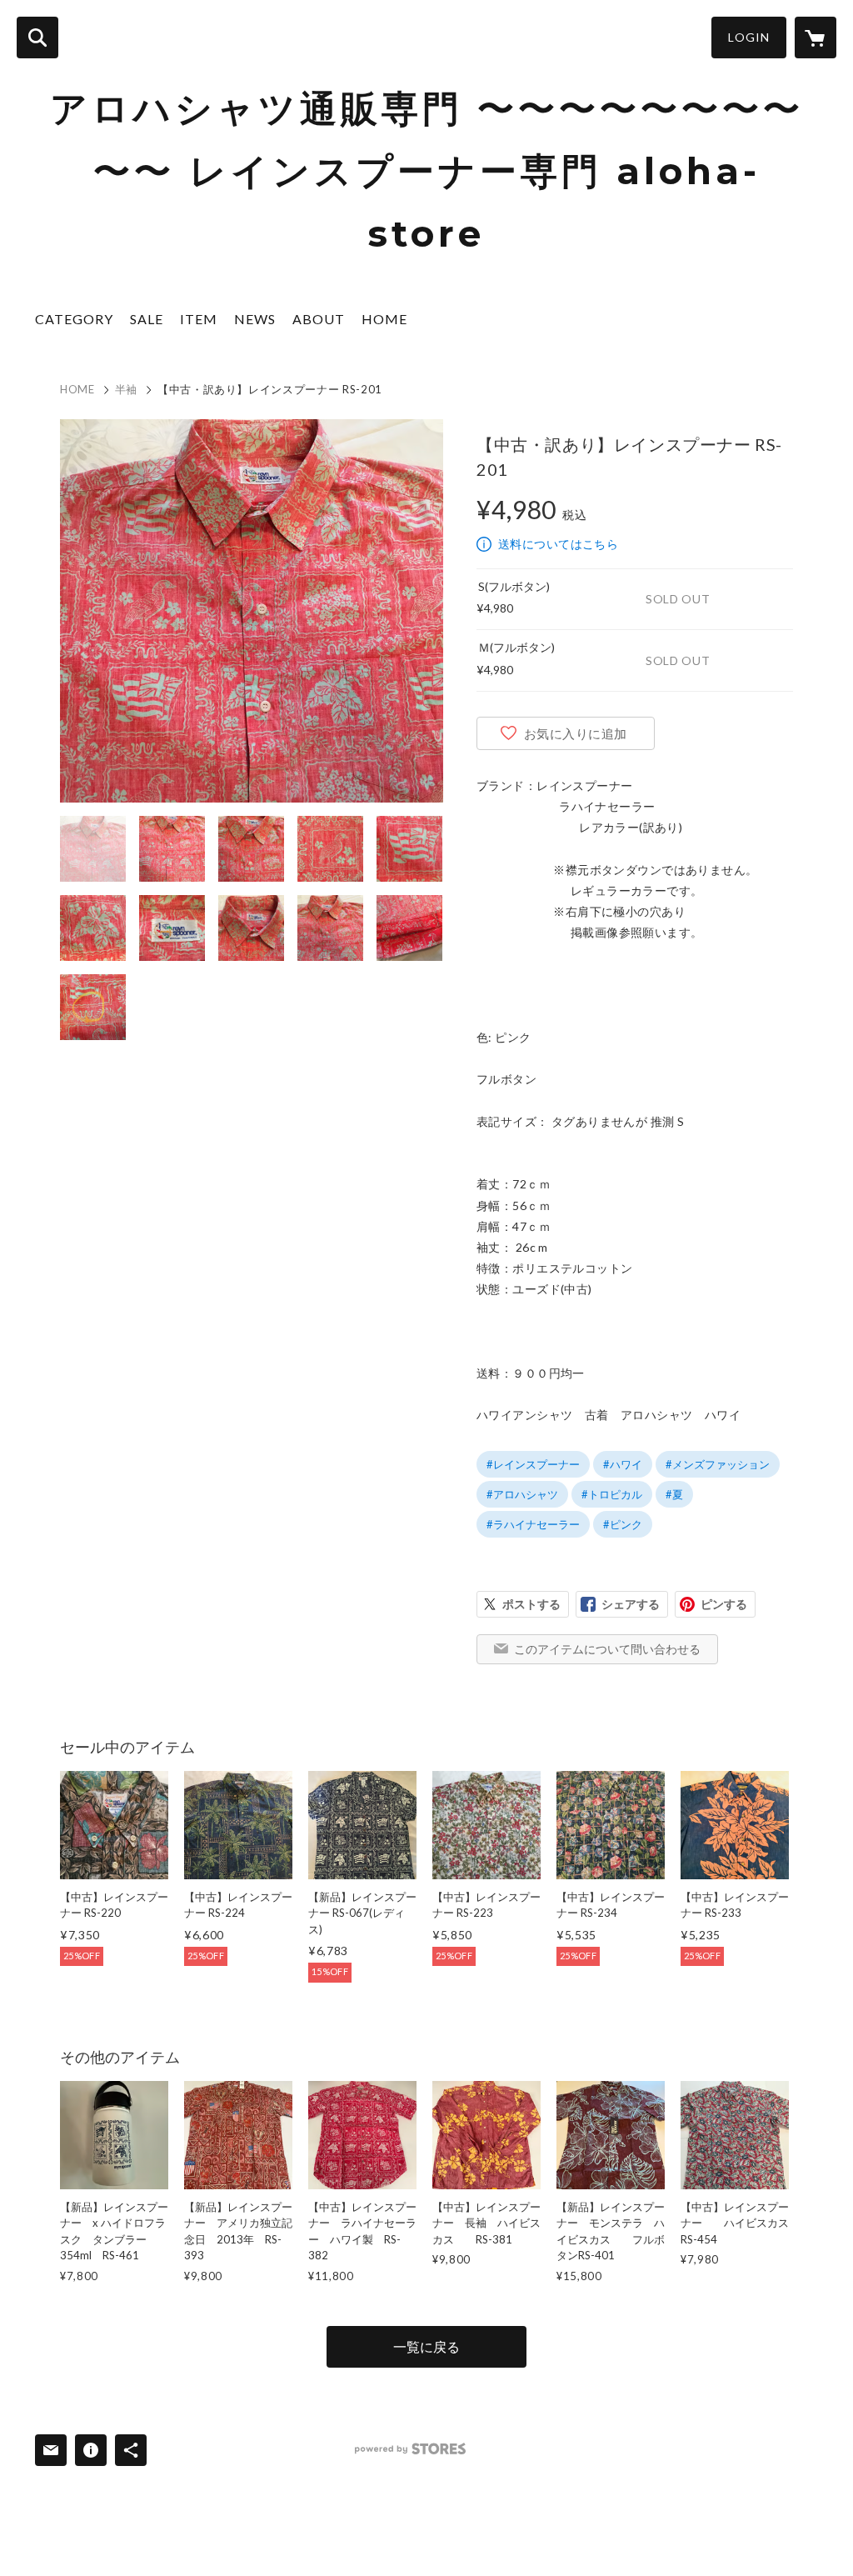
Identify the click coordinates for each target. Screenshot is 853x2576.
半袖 (126, 389)
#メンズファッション (718, 1464)
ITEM (199, 319)
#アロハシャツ (522, 1494)
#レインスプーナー (533, 1464)
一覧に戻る (426, 2346)
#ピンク (623, 1524)
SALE (147, 319)
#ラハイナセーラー (533, 1524)
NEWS (255, 319)
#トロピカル (612, 1494)
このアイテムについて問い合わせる (607, 1649)
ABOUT (319, 319)
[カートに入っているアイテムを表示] (816, 38)
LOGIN (749, 37)
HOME (384, 319)
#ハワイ (623, 1464)
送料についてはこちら (558, 544)
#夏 (674, 1494)
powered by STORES (410, 2449)
